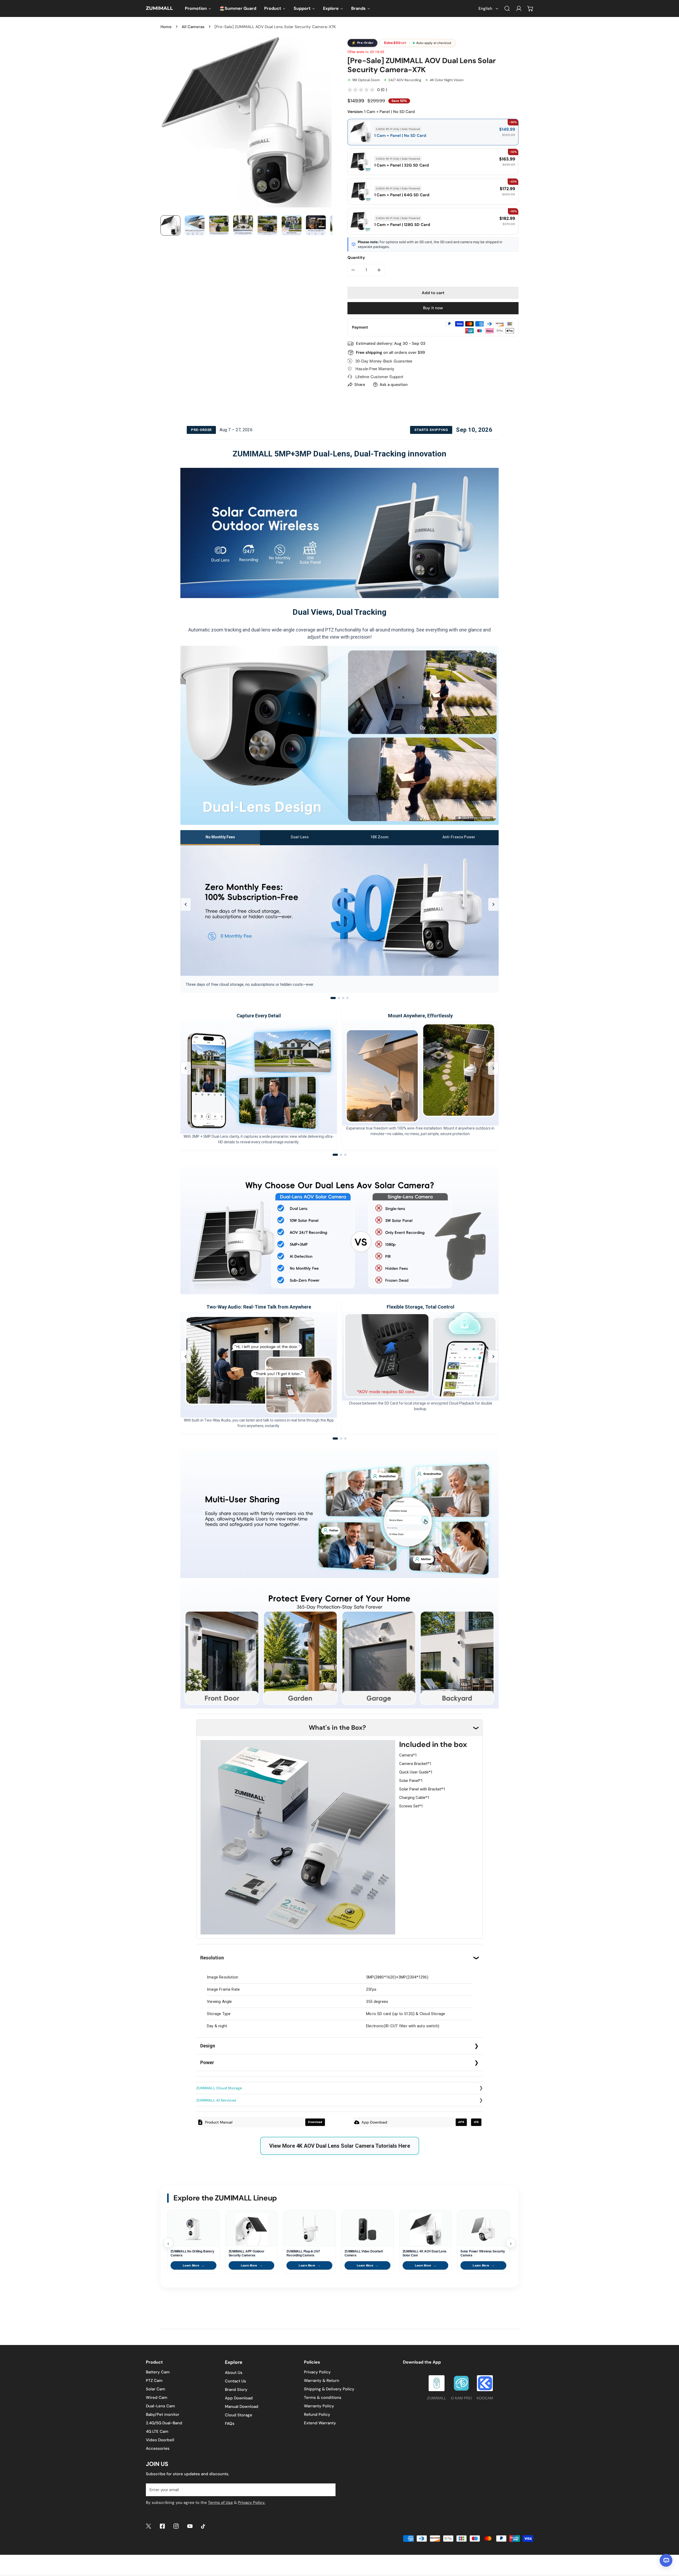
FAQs (230, 2424)
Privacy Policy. (252, 2503)
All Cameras (193, 27)
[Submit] (329, 2490)
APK (461, 2122)
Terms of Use (220, 2503)
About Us (234, 2373)
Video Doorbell (160, 2440)
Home (166, 27)
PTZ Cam (154, 2381)
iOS (476, 2122)
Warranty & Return (322, 2381)
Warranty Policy (319, 2406)
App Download (239, 2398)
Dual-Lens (300, 837)
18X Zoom (379, 837)
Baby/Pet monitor (163, 2414)
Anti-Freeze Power (459, 837)
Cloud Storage (239, 2415)
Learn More (193, 2265)
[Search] (507, 8)
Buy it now (433, 308)
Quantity (356, 258)
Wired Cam (157, 2398)
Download (315, 2122)
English (485, 8)
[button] (530, 8)
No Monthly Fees (220, 837)
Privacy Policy (317, 2372)
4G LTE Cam (157, 2431)
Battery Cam (158, 2372)
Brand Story (236, 2390)
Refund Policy (317, 2414)
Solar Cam (156, 2389)
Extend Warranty (320, 2423)
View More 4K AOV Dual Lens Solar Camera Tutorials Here (340, 2146)
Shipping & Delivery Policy (329, 2389)
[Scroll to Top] (669, 2548)
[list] (246, 122)
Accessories (158, 2448)
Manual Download (242, 2407)
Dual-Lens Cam (160, 2406)
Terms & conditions (323, 2398)
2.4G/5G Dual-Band (164, 2423)
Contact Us (236, 2381)
